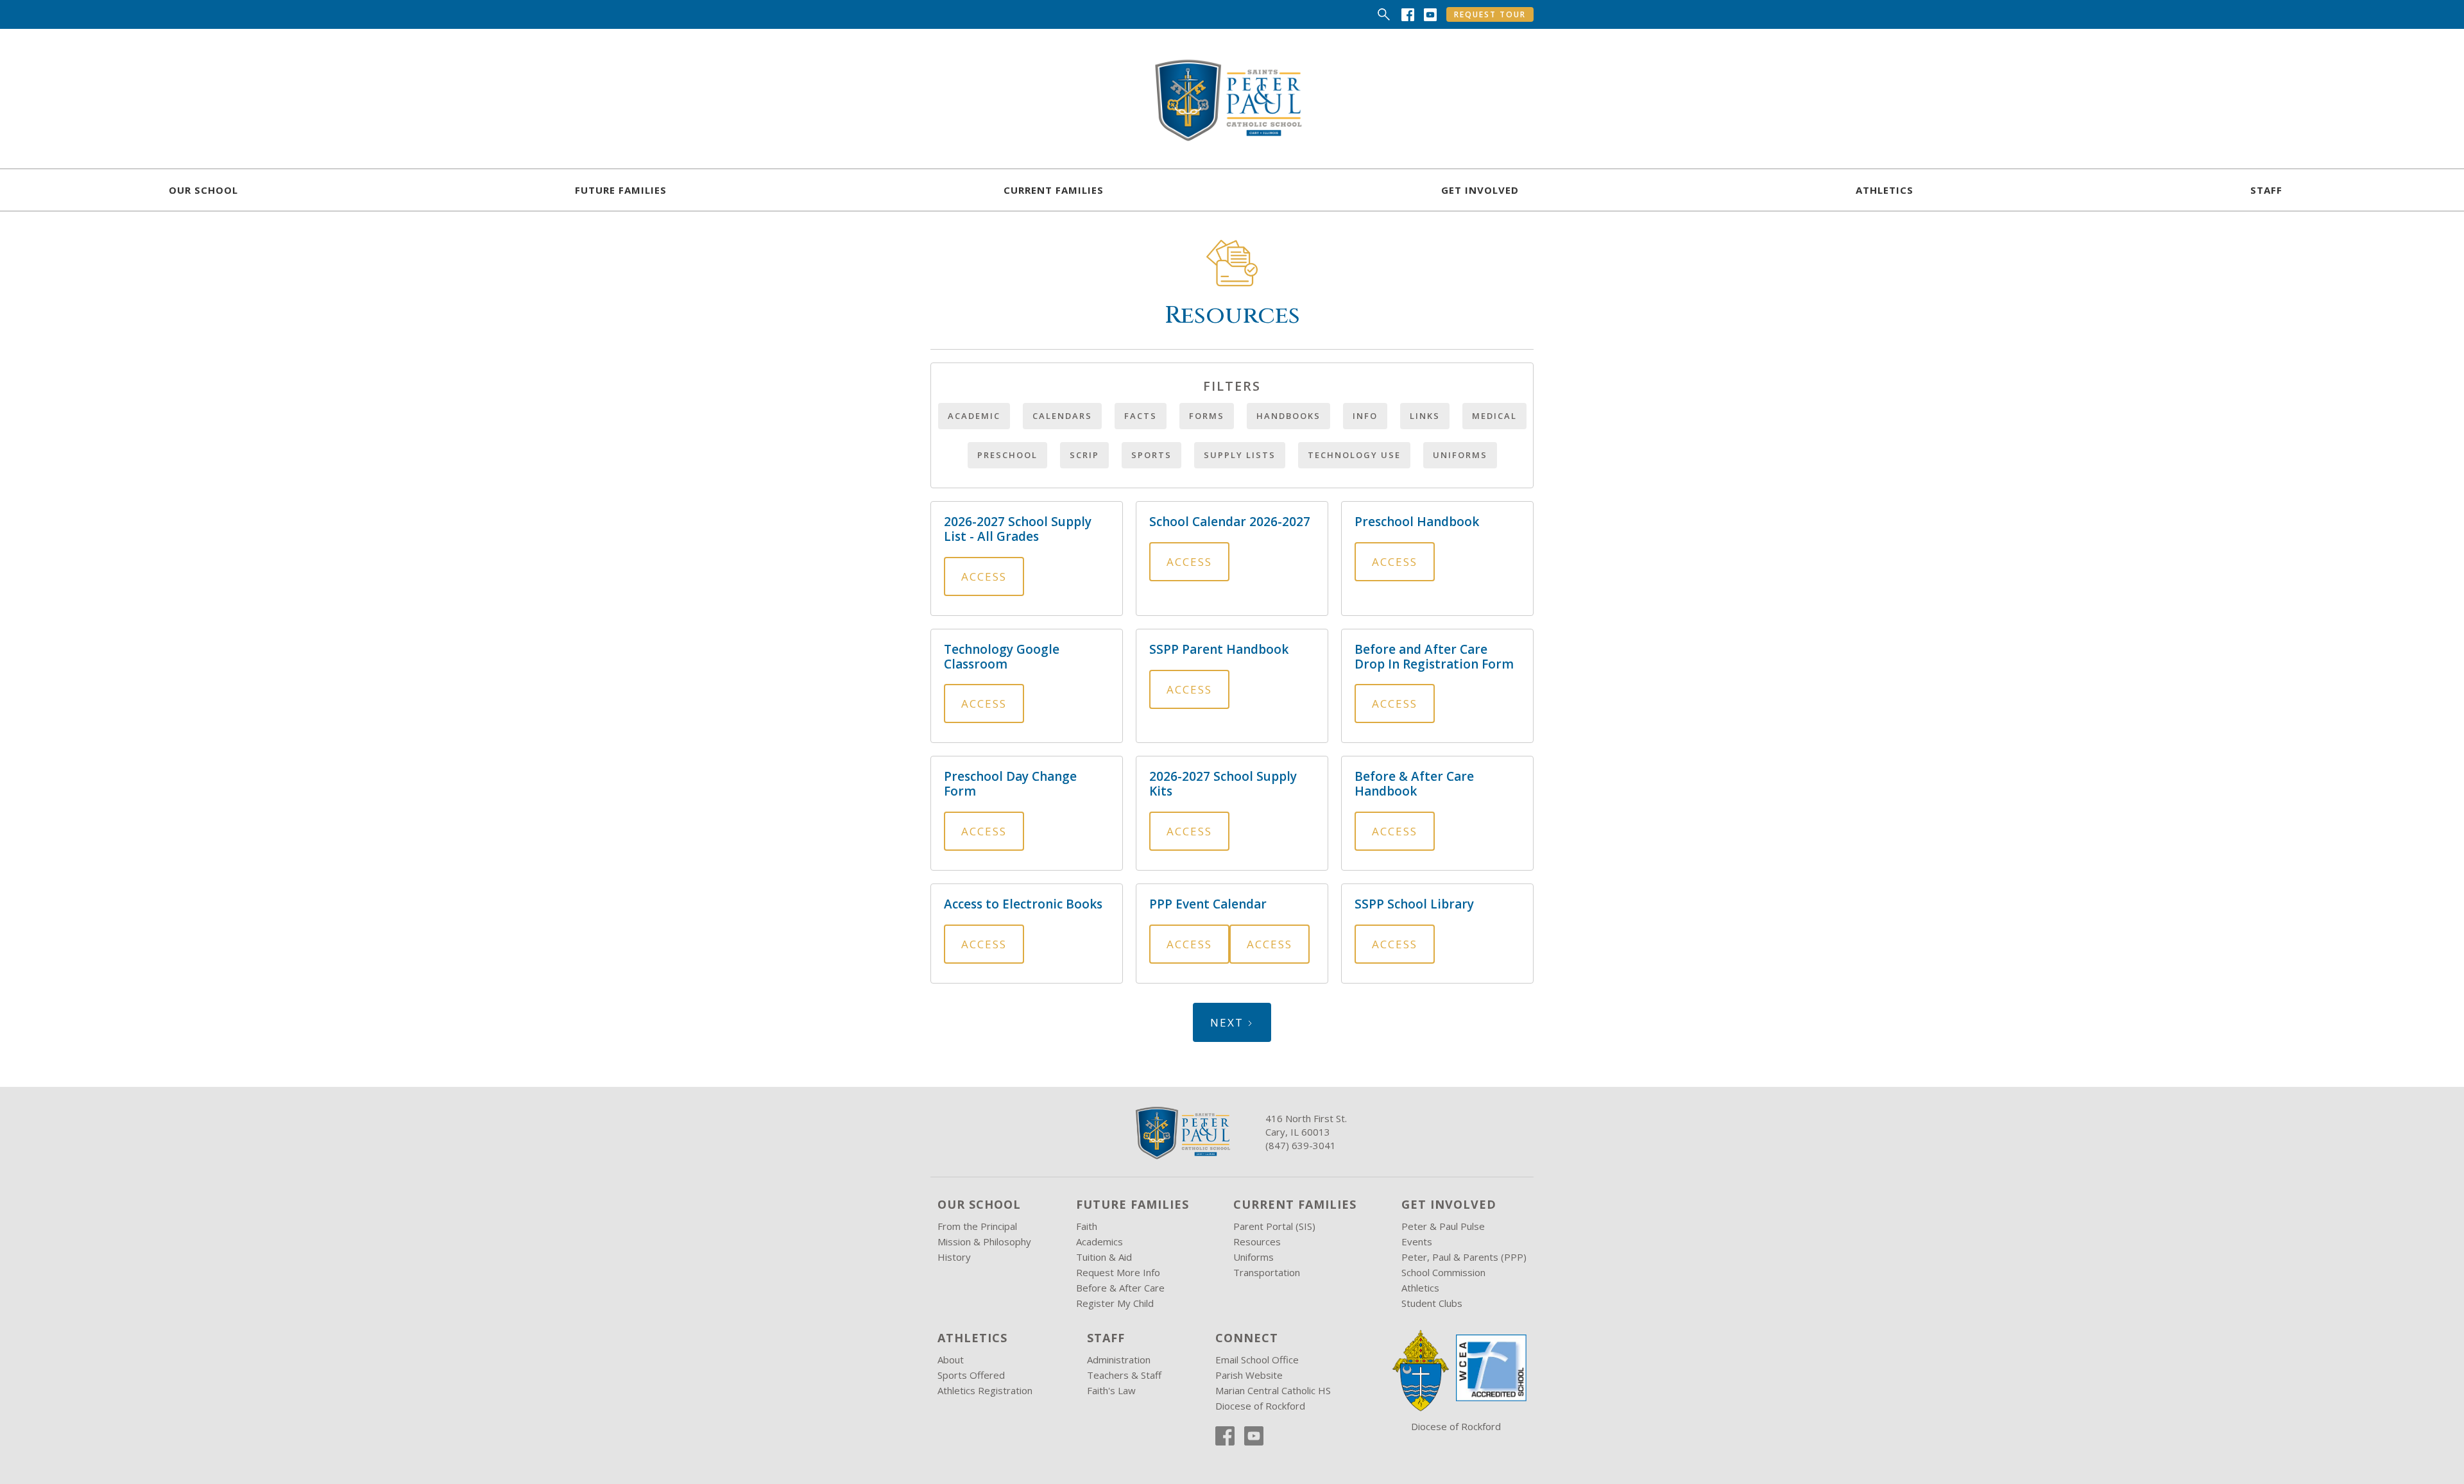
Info (1365, 416)
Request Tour (1490, 14)
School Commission (1443, 1272)
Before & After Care (1120, 1288)
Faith (1087, 1226)
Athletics (1420, 1288)
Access (984, 576)
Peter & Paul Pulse (1443, 1226)
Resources (1257, 1241)
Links (1425, 416)
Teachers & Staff (1124, 1375)
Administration (1119, 1360)
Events (1417, 1241)
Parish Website (1249, 1375)
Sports (1151, 455)
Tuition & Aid (1104, 1257)
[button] (203, 190)
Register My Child (1115, 1303)
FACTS (1141, 416)
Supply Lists (1240, 455)
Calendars (1062, 416)
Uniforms (1460, 455)
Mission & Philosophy (984, 1241)
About (951, 1360)
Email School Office (1257, 1360)
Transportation (1267, 1272)
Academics (1099, 1241)
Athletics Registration (985, 1390)
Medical (1494, 416)
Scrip (1084, 455)
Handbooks (1288, 416)
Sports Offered (971, 1375)
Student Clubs (1432, 1303)
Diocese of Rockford (1260, 1406)
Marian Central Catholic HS (1273, 1390)
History (954, 1257)
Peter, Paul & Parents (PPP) (1464, 1257)
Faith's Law (1111, 1390)
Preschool (1007, 455)
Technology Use (1354, 455)
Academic (974, 416)
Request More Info (1118, 1272)
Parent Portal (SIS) (1274, 1226)
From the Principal (977, 1226)
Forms (1207, 416)
